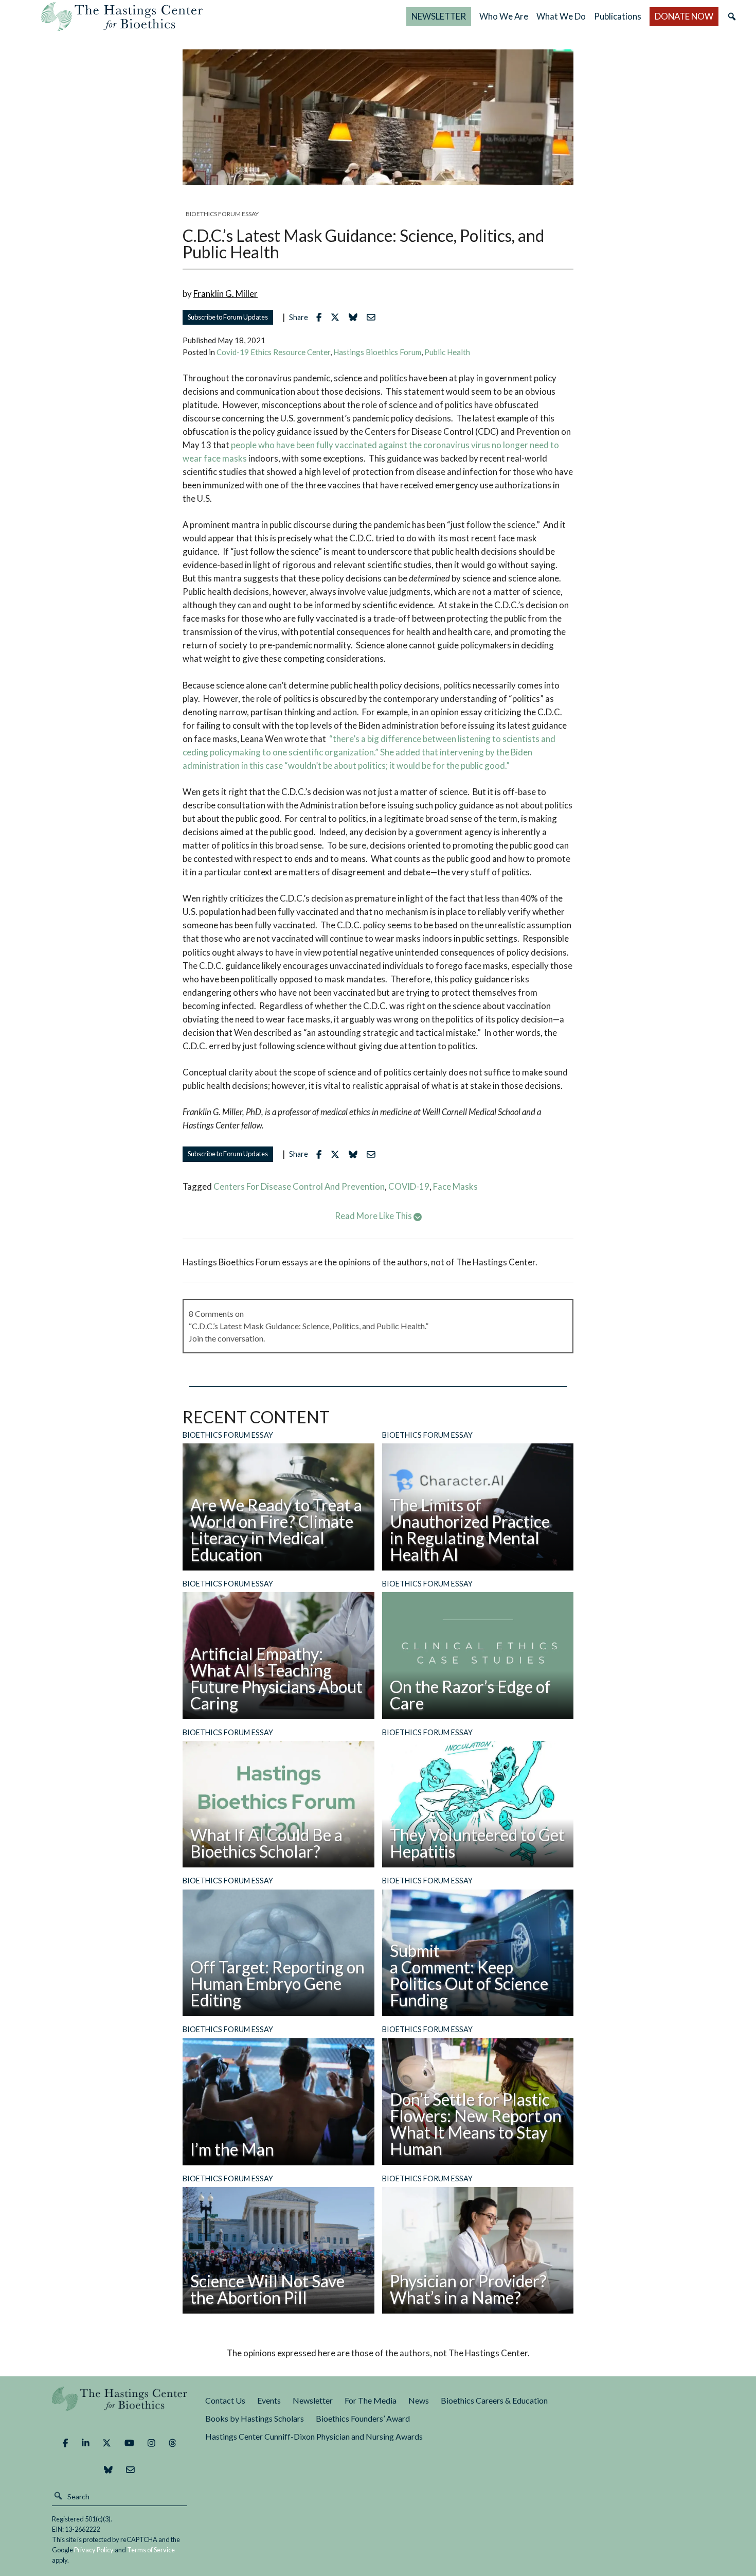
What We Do (561, 16)
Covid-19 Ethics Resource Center (273, 352)
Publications (618, 16)
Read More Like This (374, 1216)
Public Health (447, 352)
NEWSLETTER (439, 16)
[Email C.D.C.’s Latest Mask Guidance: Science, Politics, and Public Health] (374, 317)
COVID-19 (409, 1186)
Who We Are (504, 16)
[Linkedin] (86, 2443)
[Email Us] (130, 2469)
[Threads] (173, 2443)
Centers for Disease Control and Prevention (299, 1186)
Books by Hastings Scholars (255, 2418)
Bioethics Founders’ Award (363, 2418)
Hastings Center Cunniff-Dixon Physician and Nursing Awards (314, 2436)
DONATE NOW (684, 16)
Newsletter (313, 2400)
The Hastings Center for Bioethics (122, 16)
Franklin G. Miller (226, 294)
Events (269, 2400)
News (419, 2400)
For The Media (371, 2400)
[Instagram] (151, 2443)
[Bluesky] (108, 2469)
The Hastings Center (120, 2406)
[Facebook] (65, 2443)
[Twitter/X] (107, 2443)
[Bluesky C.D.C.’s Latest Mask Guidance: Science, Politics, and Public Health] (356, 317)
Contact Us (225, 2400)
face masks (455, 1186)
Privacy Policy (94, 2550)
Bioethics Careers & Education (494, 2400)
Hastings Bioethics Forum (377, 352)
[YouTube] (129, 2443)
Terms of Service (151, 2550)
